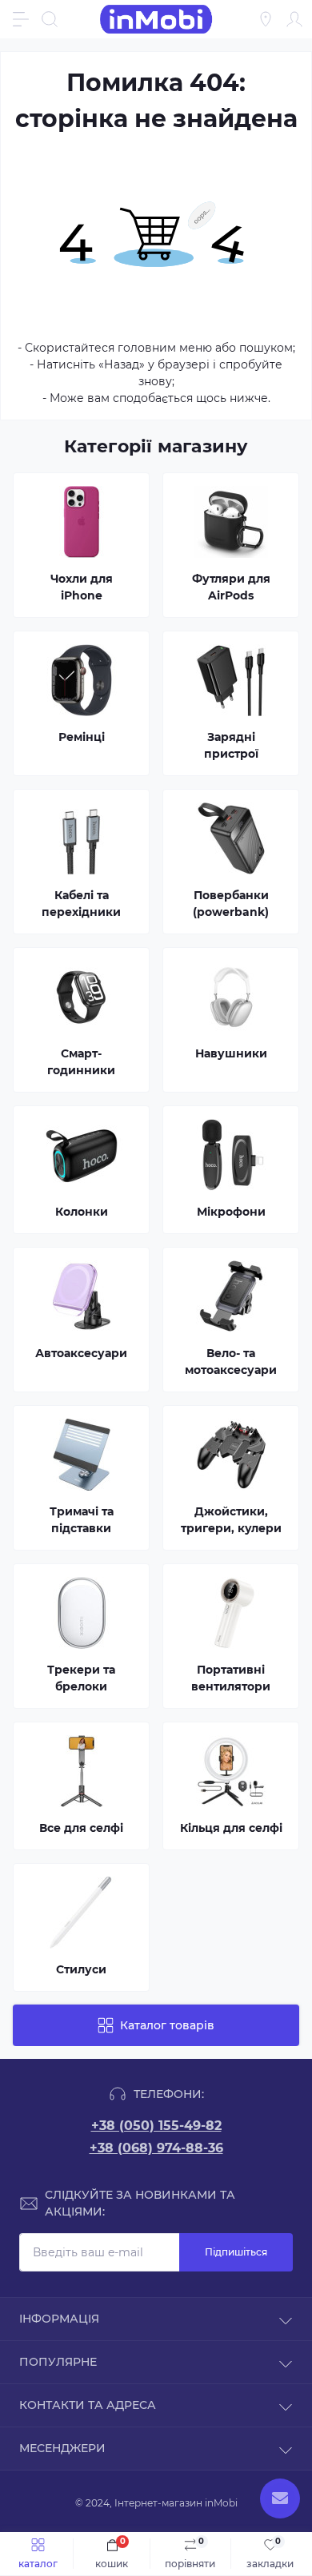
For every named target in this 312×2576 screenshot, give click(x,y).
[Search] (50, 19)
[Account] (294, 19)
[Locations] (266, 19)
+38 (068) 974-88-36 (156, 2148)
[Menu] (21, 19)
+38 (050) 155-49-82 (156, 2126)
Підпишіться (236, 2252)
